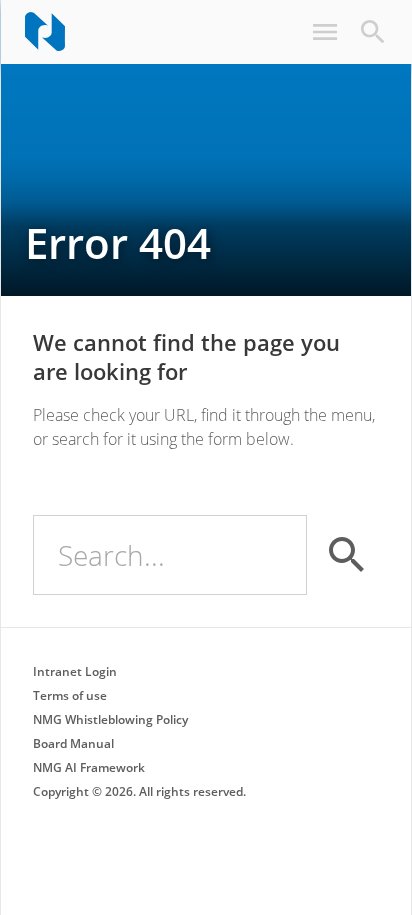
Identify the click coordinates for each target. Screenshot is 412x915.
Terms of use (70, 695)
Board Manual (73, 743)
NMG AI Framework (89, 767)
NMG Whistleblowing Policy (110, 719)
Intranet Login (75, 671)
